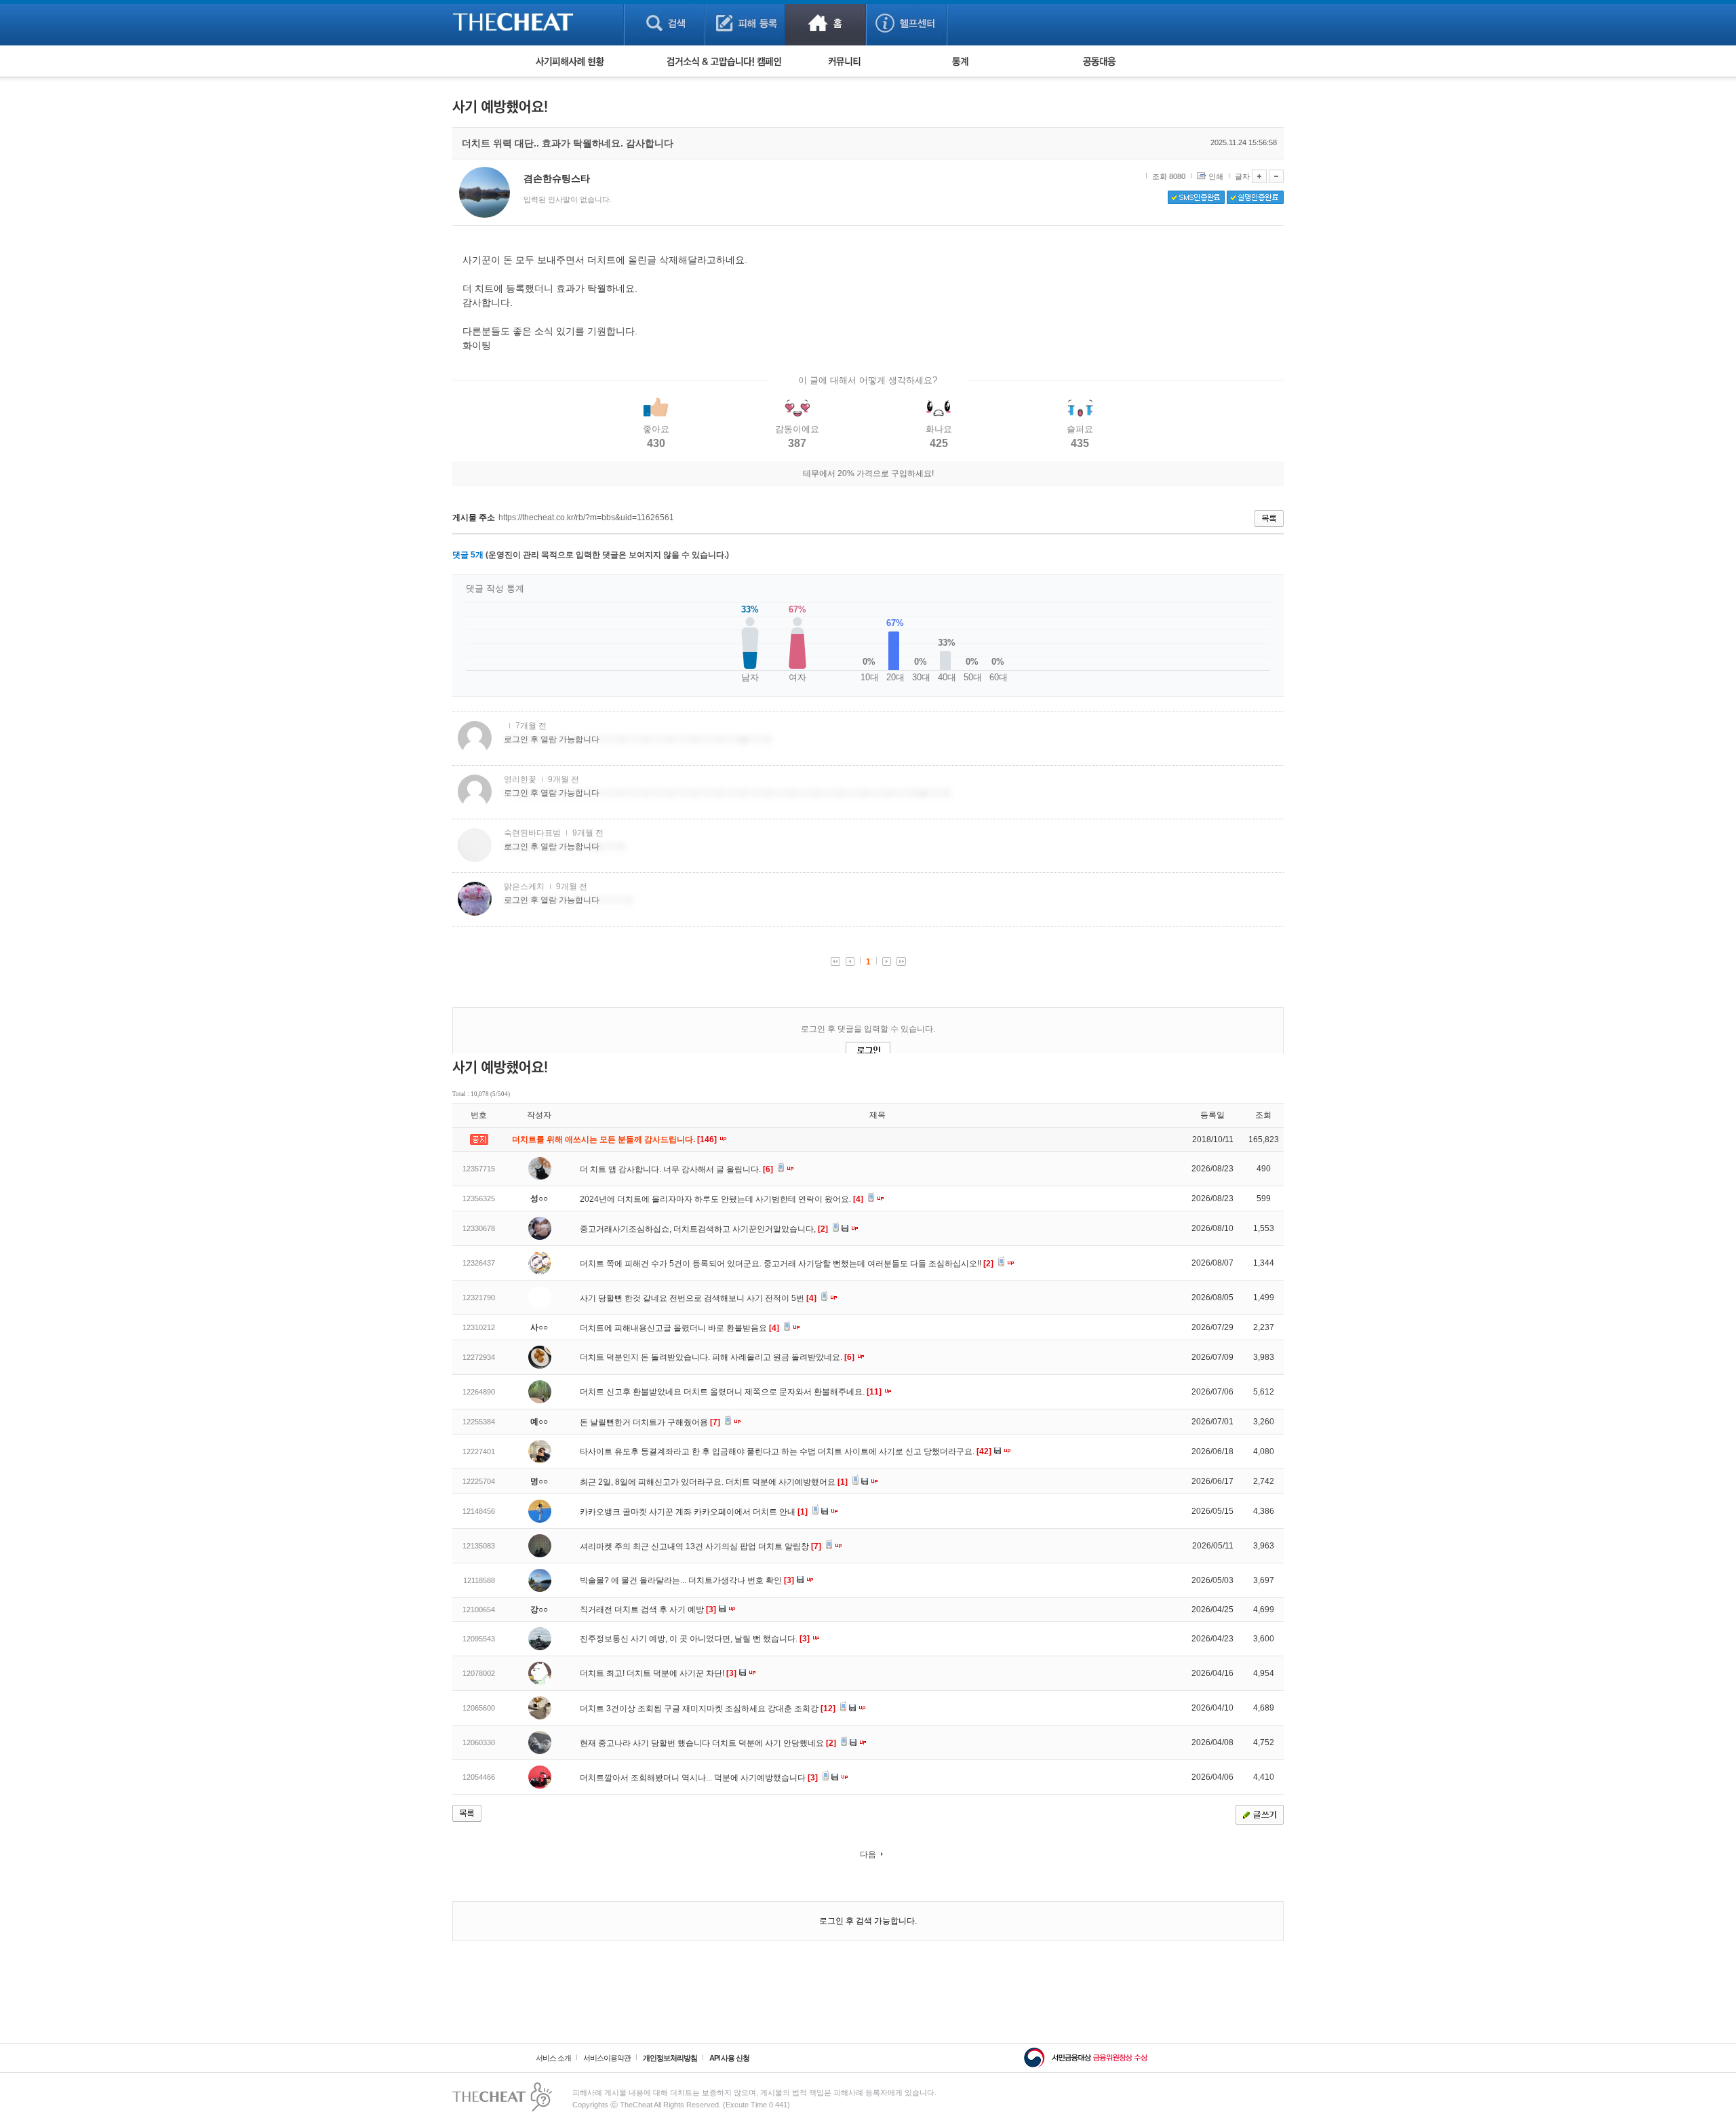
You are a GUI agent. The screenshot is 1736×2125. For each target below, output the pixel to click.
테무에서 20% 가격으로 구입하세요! (868, 473)
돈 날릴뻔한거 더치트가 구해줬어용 (650, 1422)
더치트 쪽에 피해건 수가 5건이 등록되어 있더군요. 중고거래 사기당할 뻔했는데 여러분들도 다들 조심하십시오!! (787, 1264)
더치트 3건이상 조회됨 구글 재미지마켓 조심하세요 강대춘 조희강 (708, 1709)
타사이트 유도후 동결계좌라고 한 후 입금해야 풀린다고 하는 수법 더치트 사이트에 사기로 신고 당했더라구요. (786, 1451)
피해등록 (745, 23)
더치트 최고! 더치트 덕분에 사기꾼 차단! (658, 1673)
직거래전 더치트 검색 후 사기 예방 (648, 1610)
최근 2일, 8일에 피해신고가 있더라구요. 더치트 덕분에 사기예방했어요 (714, 1482)
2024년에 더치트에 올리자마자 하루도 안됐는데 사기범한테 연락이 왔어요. (722, 1199)
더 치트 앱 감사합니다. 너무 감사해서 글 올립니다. (676, 1169)
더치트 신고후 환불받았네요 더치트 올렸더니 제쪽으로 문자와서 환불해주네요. (731, 1392)
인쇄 (1216, 176)
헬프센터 (906, 23)
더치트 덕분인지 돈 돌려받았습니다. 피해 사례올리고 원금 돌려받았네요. (717, 1357)
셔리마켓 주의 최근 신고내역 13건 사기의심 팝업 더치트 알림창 (701, 1546)
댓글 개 (468, 555)
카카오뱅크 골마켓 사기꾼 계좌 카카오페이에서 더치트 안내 (694, 1512)
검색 (664, 23)
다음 (868, 1854)
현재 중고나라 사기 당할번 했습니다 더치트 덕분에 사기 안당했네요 (708, 1743)
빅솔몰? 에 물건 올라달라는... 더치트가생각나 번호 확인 (687, 1580)
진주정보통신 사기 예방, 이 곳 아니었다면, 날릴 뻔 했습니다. (695, 1639)
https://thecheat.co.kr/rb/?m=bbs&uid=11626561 (586, 518)
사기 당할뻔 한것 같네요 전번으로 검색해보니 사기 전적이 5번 (698, 1298)
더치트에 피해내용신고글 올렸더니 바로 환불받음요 (679, 1328)
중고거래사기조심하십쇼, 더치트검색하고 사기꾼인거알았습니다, (704, 1229)
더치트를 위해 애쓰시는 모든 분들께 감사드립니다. (615, 1139)
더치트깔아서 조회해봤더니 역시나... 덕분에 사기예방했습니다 (699, 1778)
